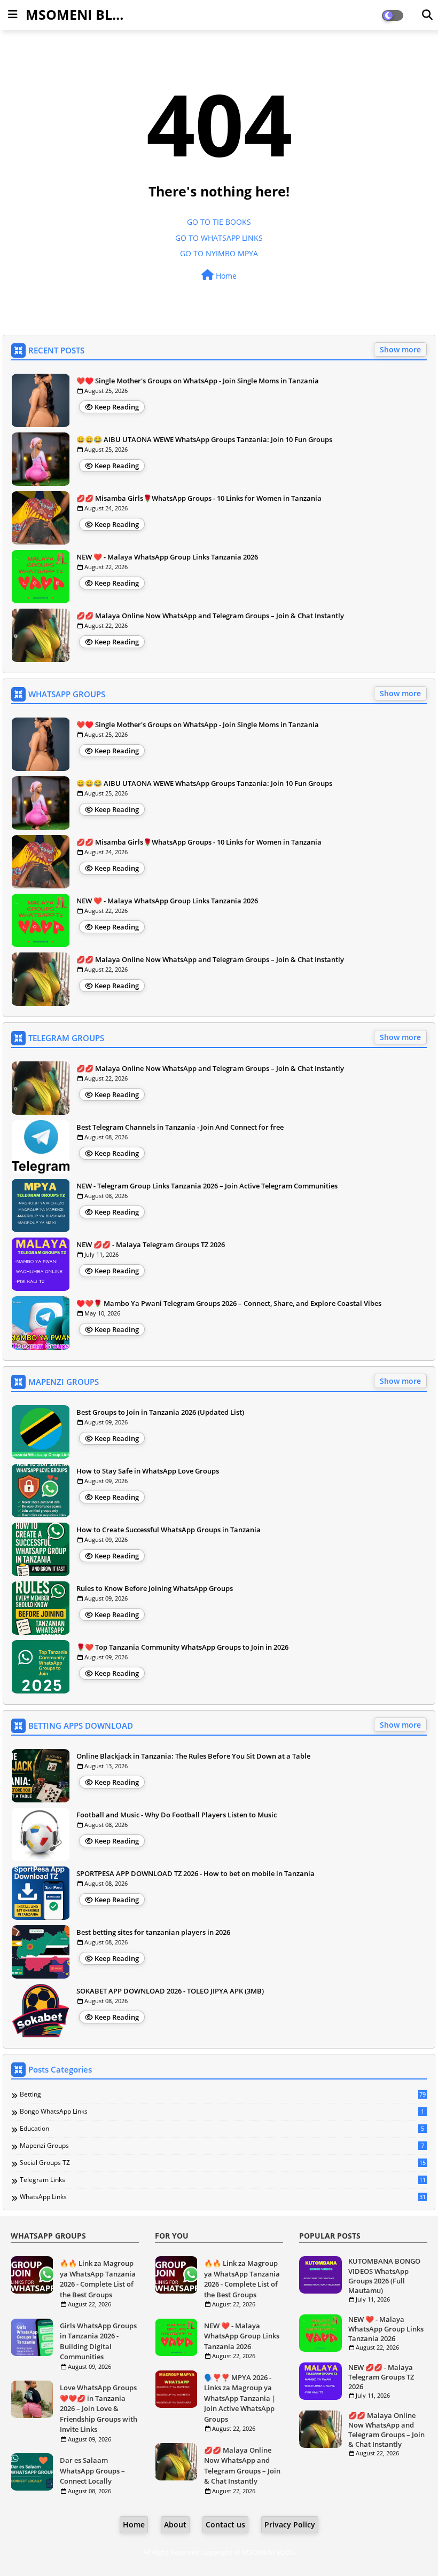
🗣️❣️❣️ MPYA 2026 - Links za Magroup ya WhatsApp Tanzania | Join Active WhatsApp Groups (240, 2398)
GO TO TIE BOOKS (219, 222)
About (175, 2524)
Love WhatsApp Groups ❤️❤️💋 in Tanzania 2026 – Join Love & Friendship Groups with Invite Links (99, 2408)
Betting (223, 2094)
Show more (400, 349)
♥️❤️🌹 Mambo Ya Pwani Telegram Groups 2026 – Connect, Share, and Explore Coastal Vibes (229, 1303)
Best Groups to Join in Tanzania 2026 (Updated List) (160, 1412)
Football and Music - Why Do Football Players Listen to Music (177, 1815)
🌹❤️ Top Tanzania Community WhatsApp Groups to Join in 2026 (182, 1647)
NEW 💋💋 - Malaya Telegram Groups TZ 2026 (151, 1244)
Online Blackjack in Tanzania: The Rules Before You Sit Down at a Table (193, 1756)
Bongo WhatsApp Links (222, 2112)
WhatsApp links (223, 2197)
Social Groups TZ (223, 2163)
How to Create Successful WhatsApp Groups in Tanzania (169, 1530)
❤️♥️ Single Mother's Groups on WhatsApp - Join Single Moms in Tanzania (198, 381)
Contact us (225, 2524)
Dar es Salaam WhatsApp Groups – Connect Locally (92, 2471)
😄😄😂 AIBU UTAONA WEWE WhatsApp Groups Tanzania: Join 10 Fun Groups (204, 439)
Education (222, 2129)
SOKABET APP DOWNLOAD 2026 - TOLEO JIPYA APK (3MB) (170, 1991)
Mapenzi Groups (222, 2146)
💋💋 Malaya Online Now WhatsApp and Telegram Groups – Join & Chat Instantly (210, 616)
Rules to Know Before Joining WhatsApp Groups (155, 1588)
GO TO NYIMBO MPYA (219, 253)
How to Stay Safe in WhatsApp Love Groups (148, 1471)
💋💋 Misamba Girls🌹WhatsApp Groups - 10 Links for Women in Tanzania (199, 498)
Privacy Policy (290, 2524)
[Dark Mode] (427, 15)
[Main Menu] (13, 14)
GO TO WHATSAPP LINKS (219, 238)
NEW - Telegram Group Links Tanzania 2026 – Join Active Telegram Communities (207, 1186)
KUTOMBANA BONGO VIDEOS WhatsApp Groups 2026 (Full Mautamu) (384, 2276)
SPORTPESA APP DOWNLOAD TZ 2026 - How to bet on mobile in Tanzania (195, 1873)
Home (225, 276)
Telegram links (223, 2180)
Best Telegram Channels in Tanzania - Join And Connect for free (180, 1127)
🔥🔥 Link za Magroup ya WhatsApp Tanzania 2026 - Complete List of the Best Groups (98, 2279)
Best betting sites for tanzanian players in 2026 (153, 1932)
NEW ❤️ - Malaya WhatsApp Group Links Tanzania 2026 (167, 557)
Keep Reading (117, 407)
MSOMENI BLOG (79, 14)
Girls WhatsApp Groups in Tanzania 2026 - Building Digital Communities (98, 2341)
